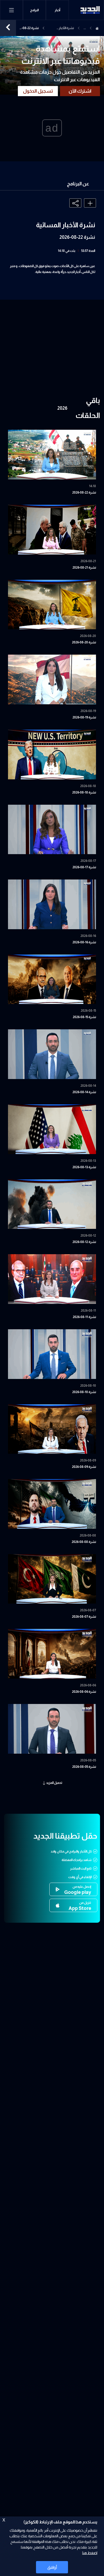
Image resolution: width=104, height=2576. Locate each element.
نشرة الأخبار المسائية (66, 29)
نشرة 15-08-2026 (84, 1017)
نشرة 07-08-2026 (84, 1617)
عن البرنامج (78, 184)
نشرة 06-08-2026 (84, 1692)
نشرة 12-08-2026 (84, 1242)
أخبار (57, 10)
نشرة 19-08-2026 (84, 717)
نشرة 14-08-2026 (84, 1092)
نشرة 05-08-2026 (84, 1767)
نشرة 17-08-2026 (84, 867)
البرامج (34, 10)
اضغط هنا (90, 2553)
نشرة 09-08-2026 (84, 1467)
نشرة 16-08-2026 (84, 942)
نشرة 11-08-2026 (84, 1317)
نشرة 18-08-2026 (84, 792)
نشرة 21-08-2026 (84, 568)
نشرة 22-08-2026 (84, 492)
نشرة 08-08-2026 (84, 1542)
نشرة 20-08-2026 (84, 642)
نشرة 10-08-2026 (84, 1392)
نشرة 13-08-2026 (84, 1167)
